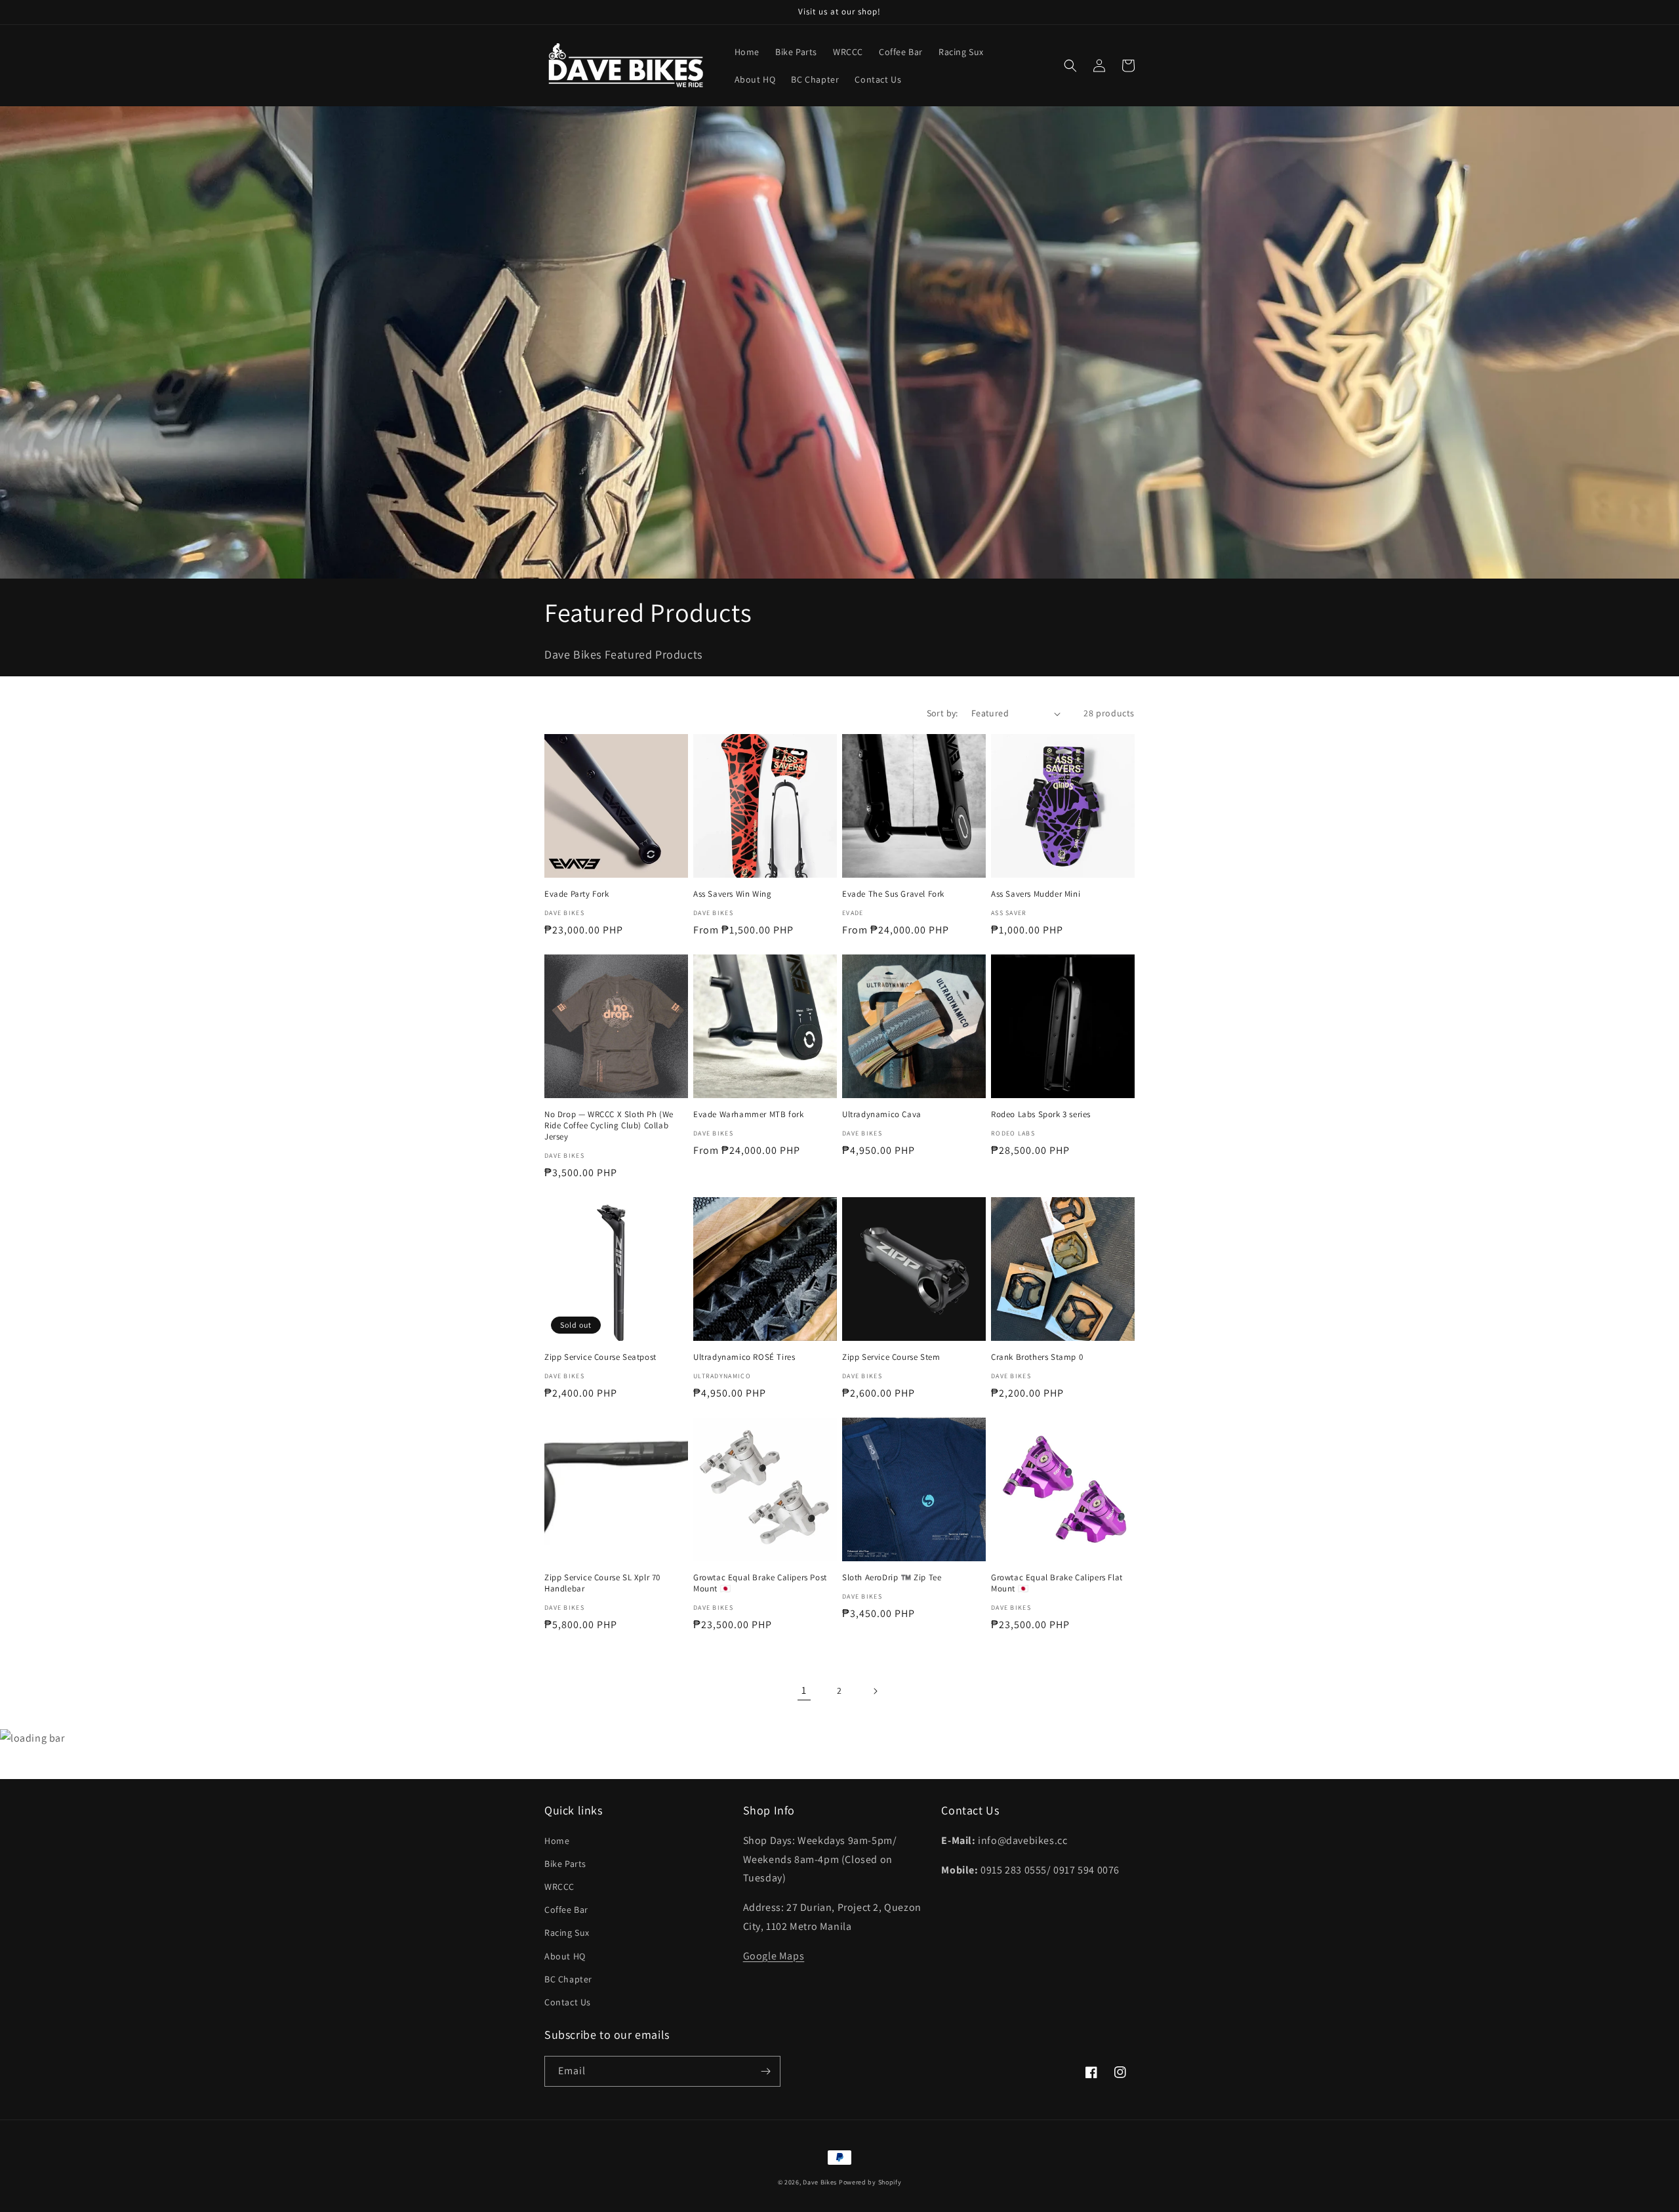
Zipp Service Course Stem (891, 1357)
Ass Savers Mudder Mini (1036, 894)
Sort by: (942, 713)
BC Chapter (568, 1979)
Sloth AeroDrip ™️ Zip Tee (892, 1578)
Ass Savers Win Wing (732, 894)
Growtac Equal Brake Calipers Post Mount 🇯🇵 (760, 1583)
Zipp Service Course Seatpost (600, 1357)
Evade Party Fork (577, 894)
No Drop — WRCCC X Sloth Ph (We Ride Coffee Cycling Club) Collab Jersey (609, 1126)
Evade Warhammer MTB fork (748, 1115)
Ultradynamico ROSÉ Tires (744, 1357)
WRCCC (559, 1887)
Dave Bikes (820, 2182)
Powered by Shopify (870, 2182)
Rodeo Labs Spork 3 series (1041, 1115)
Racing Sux (567, 1933)
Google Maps (774, 1956)
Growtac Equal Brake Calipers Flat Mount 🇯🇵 (1057, 1583)
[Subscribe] (765, 2071)
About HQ (565, 1956)
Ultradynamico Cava (882, 1115)
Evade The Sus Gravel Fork (893, 894)
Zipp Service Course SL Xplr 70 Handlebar (602, 1583)
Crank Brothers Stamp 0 (1037, 1357)
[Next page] (875, 1691)
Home (557, 1841)
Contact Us (568, 2002)
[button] (1070, 66)
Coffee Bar (566, 1910)
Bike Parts (565, 1864)
